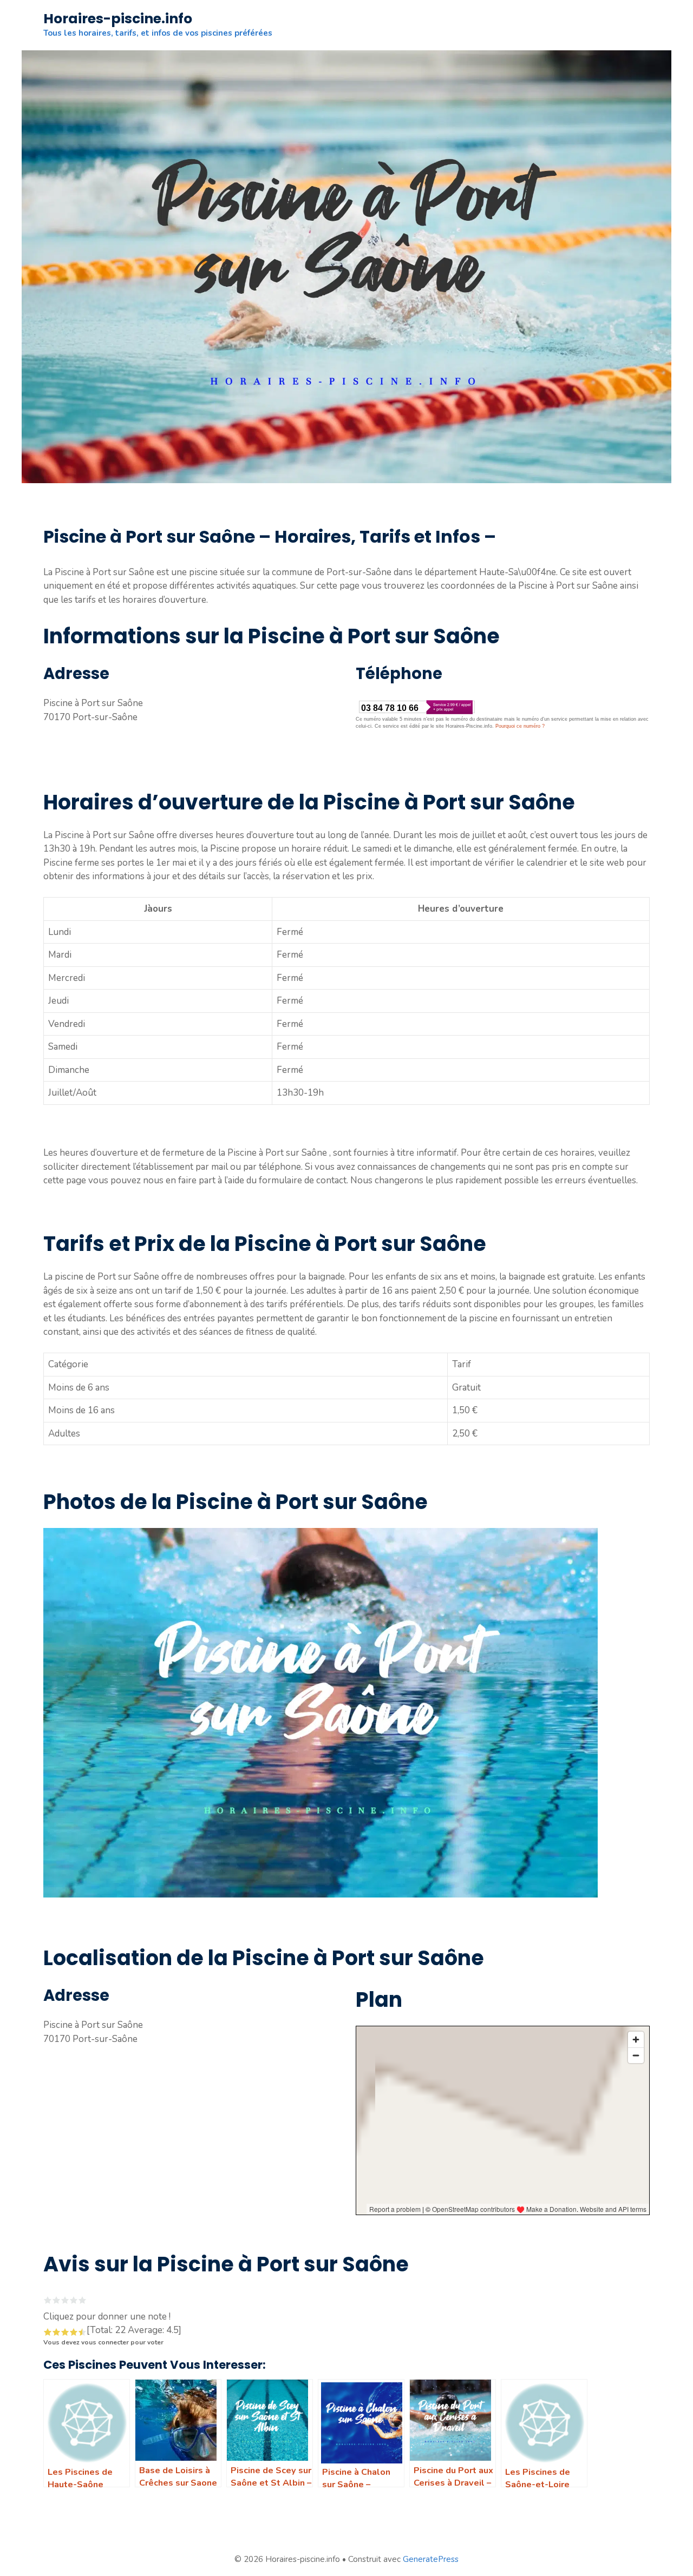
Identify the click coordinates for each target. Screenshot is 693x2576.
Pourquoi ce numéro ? (520, 726)
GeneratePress (431, 2559)
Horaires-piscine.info (118, 19)
